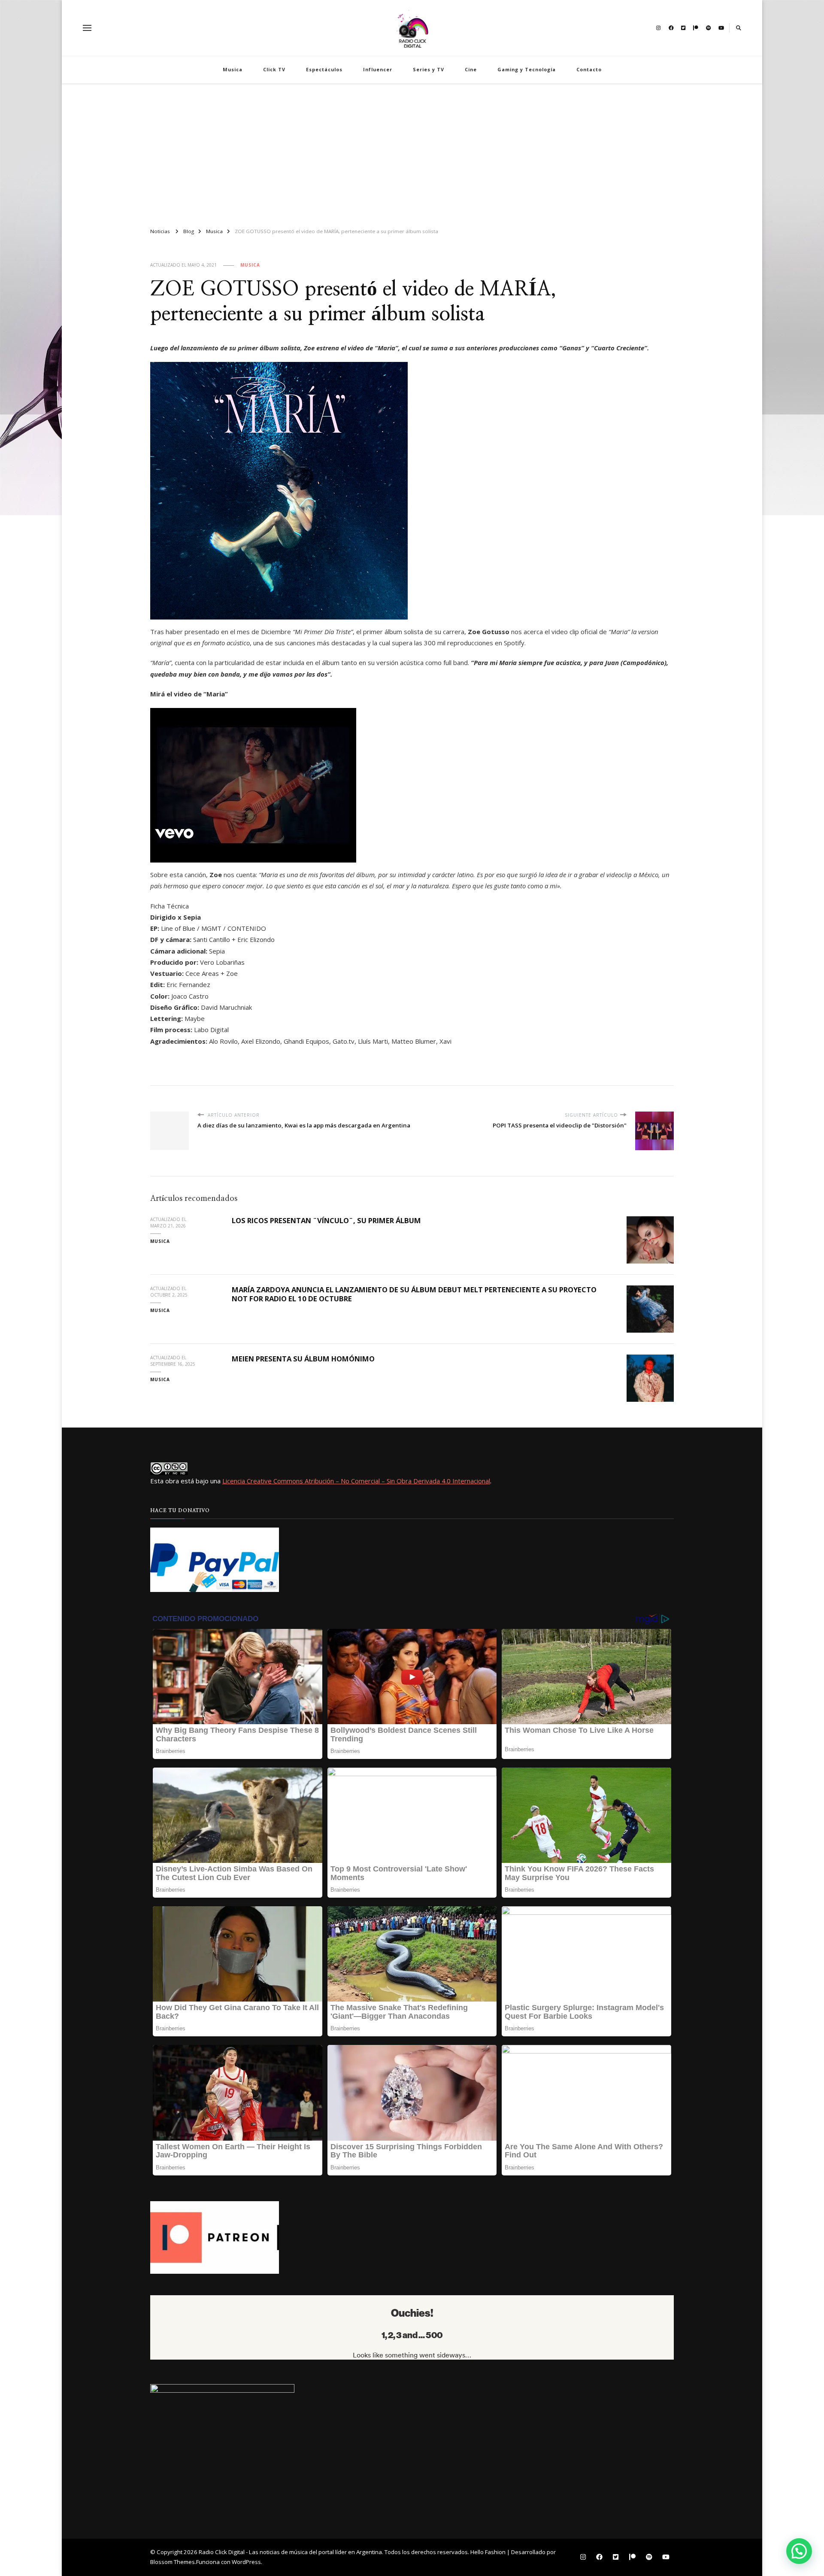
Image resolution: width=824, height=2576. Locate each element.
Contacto (589, 69)
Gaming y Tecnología (527, 69)
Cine (471, 69)
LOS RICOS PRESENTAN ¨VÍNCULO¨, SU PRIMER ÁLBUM (326, 1220)
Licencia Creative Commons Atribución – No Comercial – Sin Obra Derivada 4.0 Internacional (356, 1481)
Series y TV (429, 69)
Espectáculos (324, 69)
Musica (233, 69)
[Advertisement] (412, 152)
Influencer (378, 69)
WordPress (246, 2562)
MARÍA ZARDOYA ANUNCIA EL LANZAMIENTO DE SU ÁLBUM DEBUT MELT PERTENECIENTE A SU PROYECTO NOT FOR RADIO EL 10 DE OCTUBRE (414, 1294)
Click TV (274, 69)
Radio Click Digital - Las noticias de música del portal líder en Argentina (290, 2552)
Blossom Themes (173, 2562)
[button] (799, 2551)
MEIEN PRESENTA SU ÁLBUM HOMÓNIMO (303, 1359)
